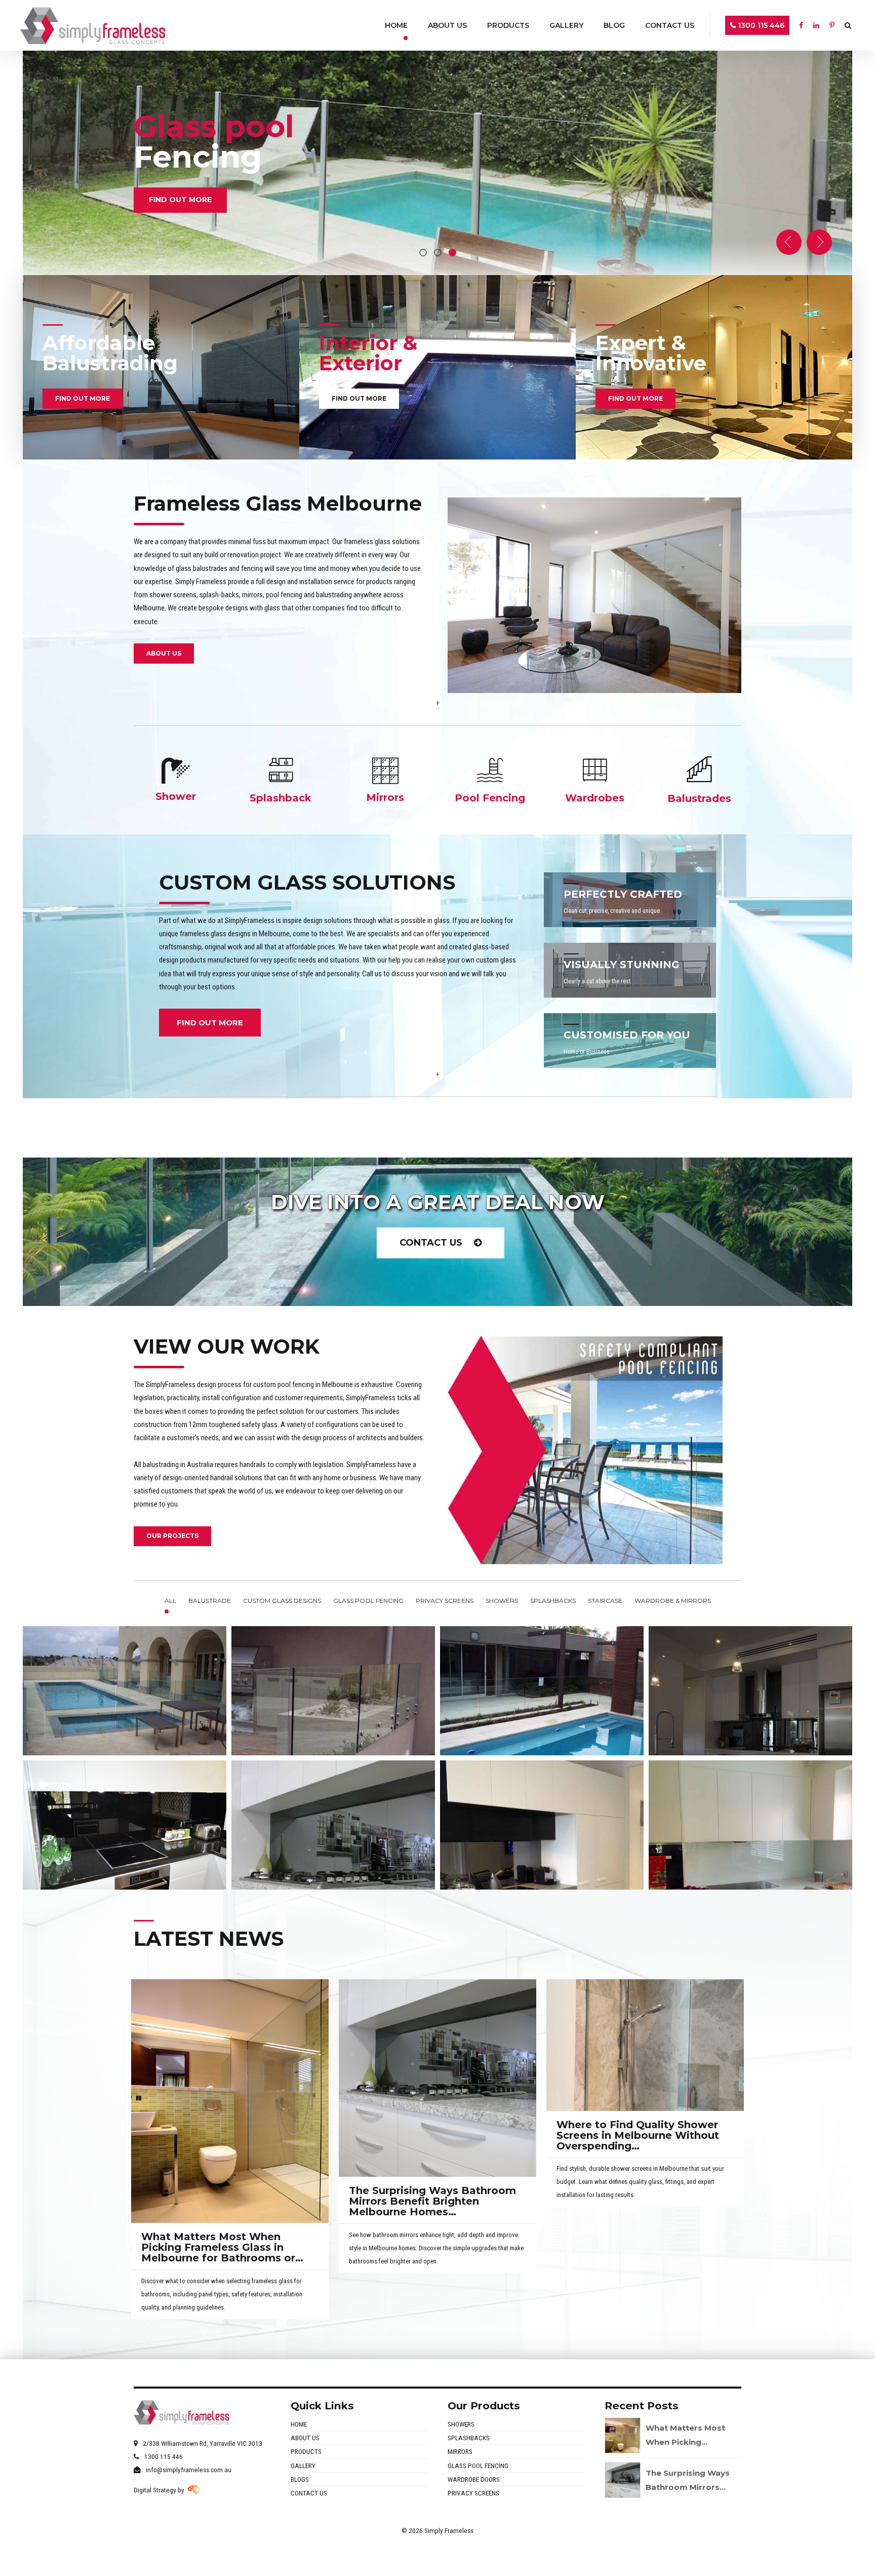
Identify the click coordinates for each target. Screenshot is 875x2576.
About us (447, 25)
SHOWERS (461, 2424)
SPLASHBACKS (469, 2438)
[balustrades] (699, 769)
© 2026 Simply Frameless (437, 2530)
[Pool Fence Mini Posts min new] (437, 367)
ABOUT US (305, 2438)
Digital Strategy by (161, 2490)
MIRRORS (460, 2451)
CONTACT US (309, 2493)
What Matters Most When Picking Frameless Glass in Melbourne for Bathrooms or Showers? (218, 2253)
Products (508, 25)
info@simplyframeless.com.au (189, 2470)
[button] (789, 242)
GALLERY (303, 2466)
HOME (299, 2424)
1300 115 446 (760, 25)
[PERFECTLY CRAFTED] (630, 900)
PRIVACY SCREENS (473, 2493)
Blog (614, 25)
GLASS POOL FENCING (478, 2466)
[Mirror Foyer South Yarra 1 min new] (714, 367)
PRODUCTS (306, 2451)
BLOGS (300, 2479)
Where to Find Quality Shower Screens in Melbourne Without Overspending (638, 2135)
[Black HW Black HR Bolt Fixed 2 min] (161, 367)
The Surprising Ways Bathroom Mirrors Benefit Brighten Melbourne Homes (432, 2201)
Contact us (670, 25)
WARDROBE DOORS (474, 2479)
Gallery (566, 25)
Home (396, 25)
